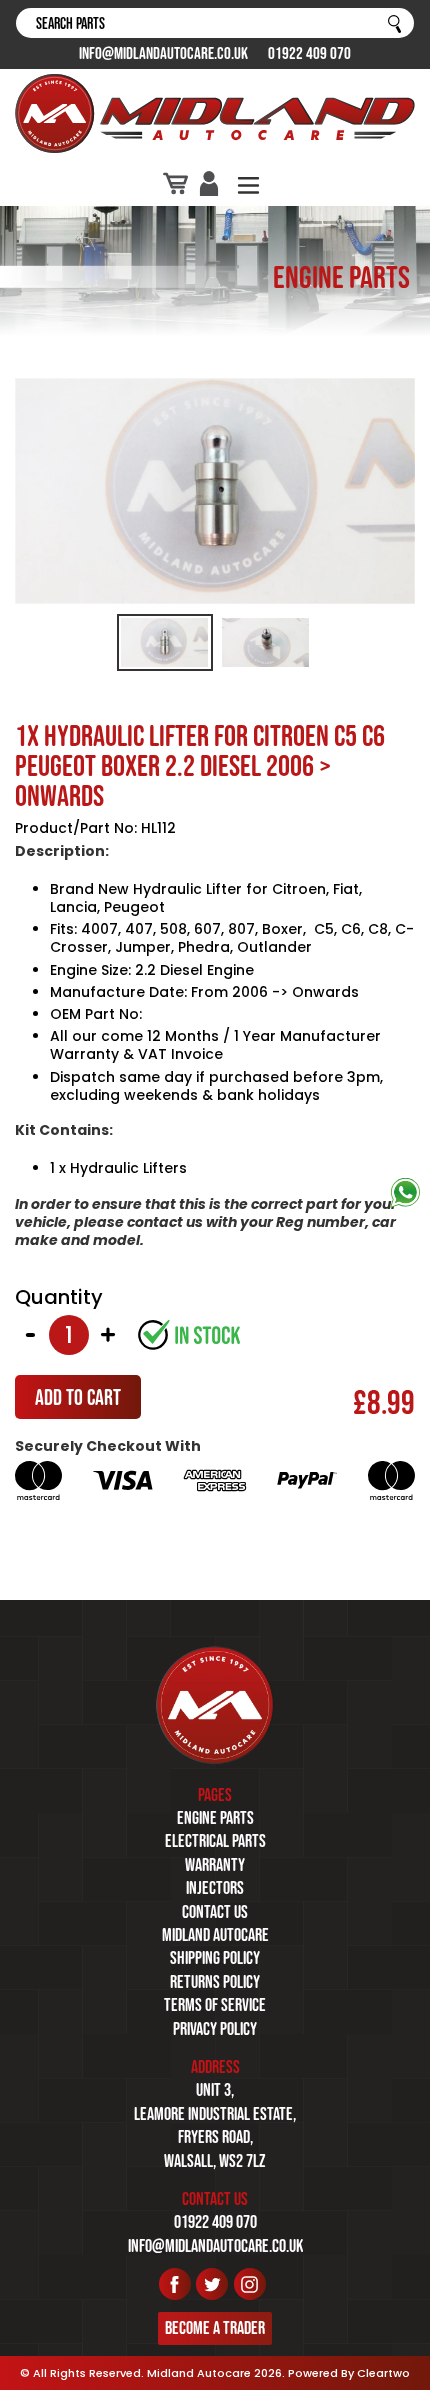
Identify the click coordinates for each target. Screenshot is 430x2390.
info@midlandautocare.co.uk (163, 53)
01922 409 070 (309, 53)
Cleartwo (383, 2373)
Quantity (59, 1297)
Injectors (215, 1888)
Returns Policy (215, 1982)
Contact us (215, 1912)
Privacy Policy (215, 2029)
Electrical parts (215, 1841)
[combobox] (215, 23)
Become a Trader (215, 2328)
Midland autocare (215, 1935)
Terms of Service (215, 2005)
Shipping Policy (215, 1958)
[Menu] (248, 183)
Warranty (215, 1865)
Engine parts (215, 1818)
